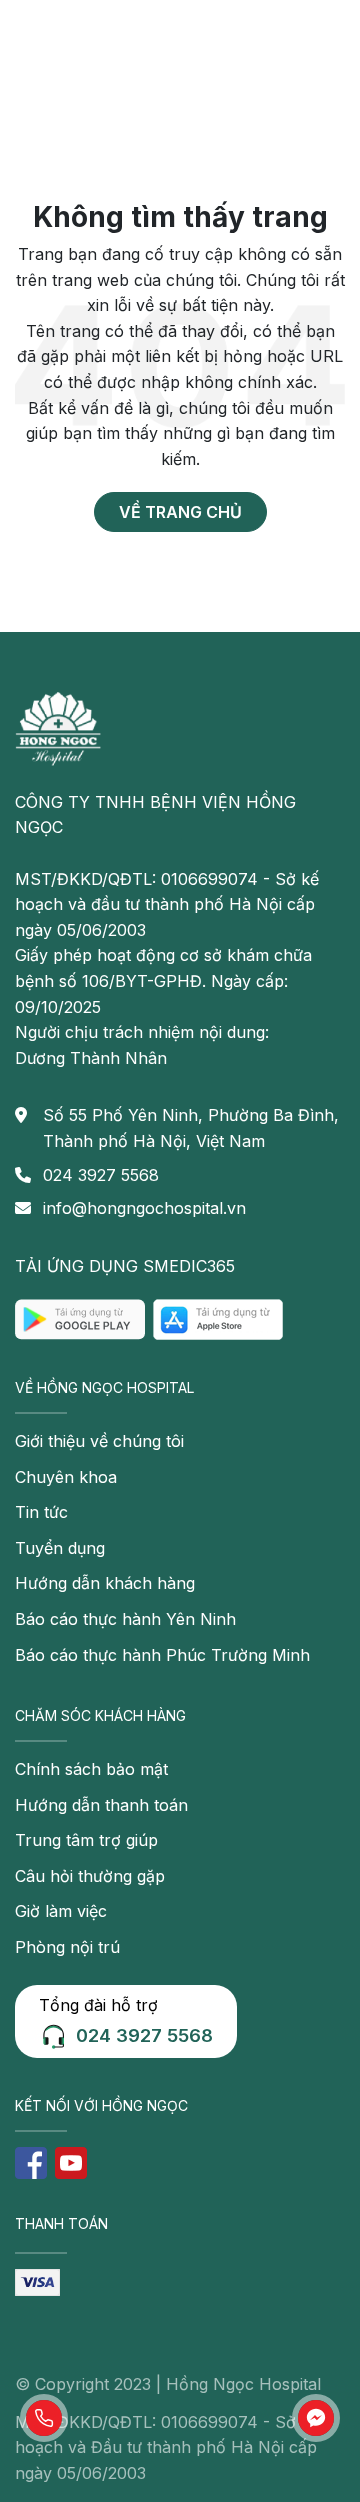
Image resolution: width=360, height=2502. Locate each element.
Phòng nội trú (67, 1947)
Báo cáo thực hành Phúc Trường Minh (162, 1655)
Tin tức (41, 1512)
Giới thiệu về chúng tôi (99, 1441)
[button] (44, 2418)
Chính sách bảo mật (91, 1769)
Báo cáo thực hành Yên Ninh (125, 1619)
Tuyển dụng (60, 1548)
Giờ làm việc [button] (61, 1911)
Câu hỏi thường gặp (90, 1876)
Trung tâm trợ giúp (86, 1840)
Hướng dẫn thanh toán (101, 1805)
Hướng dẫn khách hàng (105, 1583)
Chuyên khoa (66, 1477)
